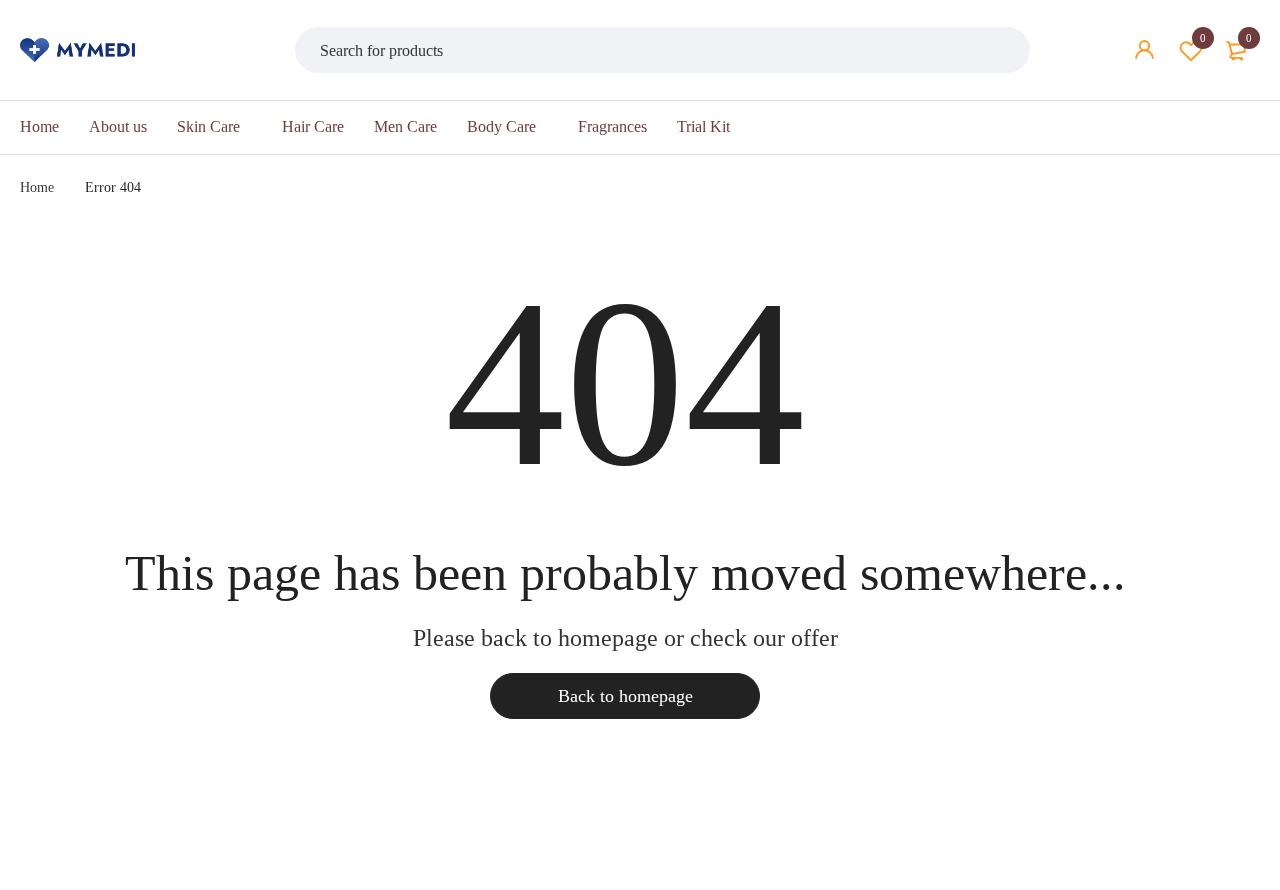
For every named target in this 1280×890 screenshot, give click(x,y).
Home (37, 187)
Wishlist (1203, 38)
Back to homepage (625, 696)
